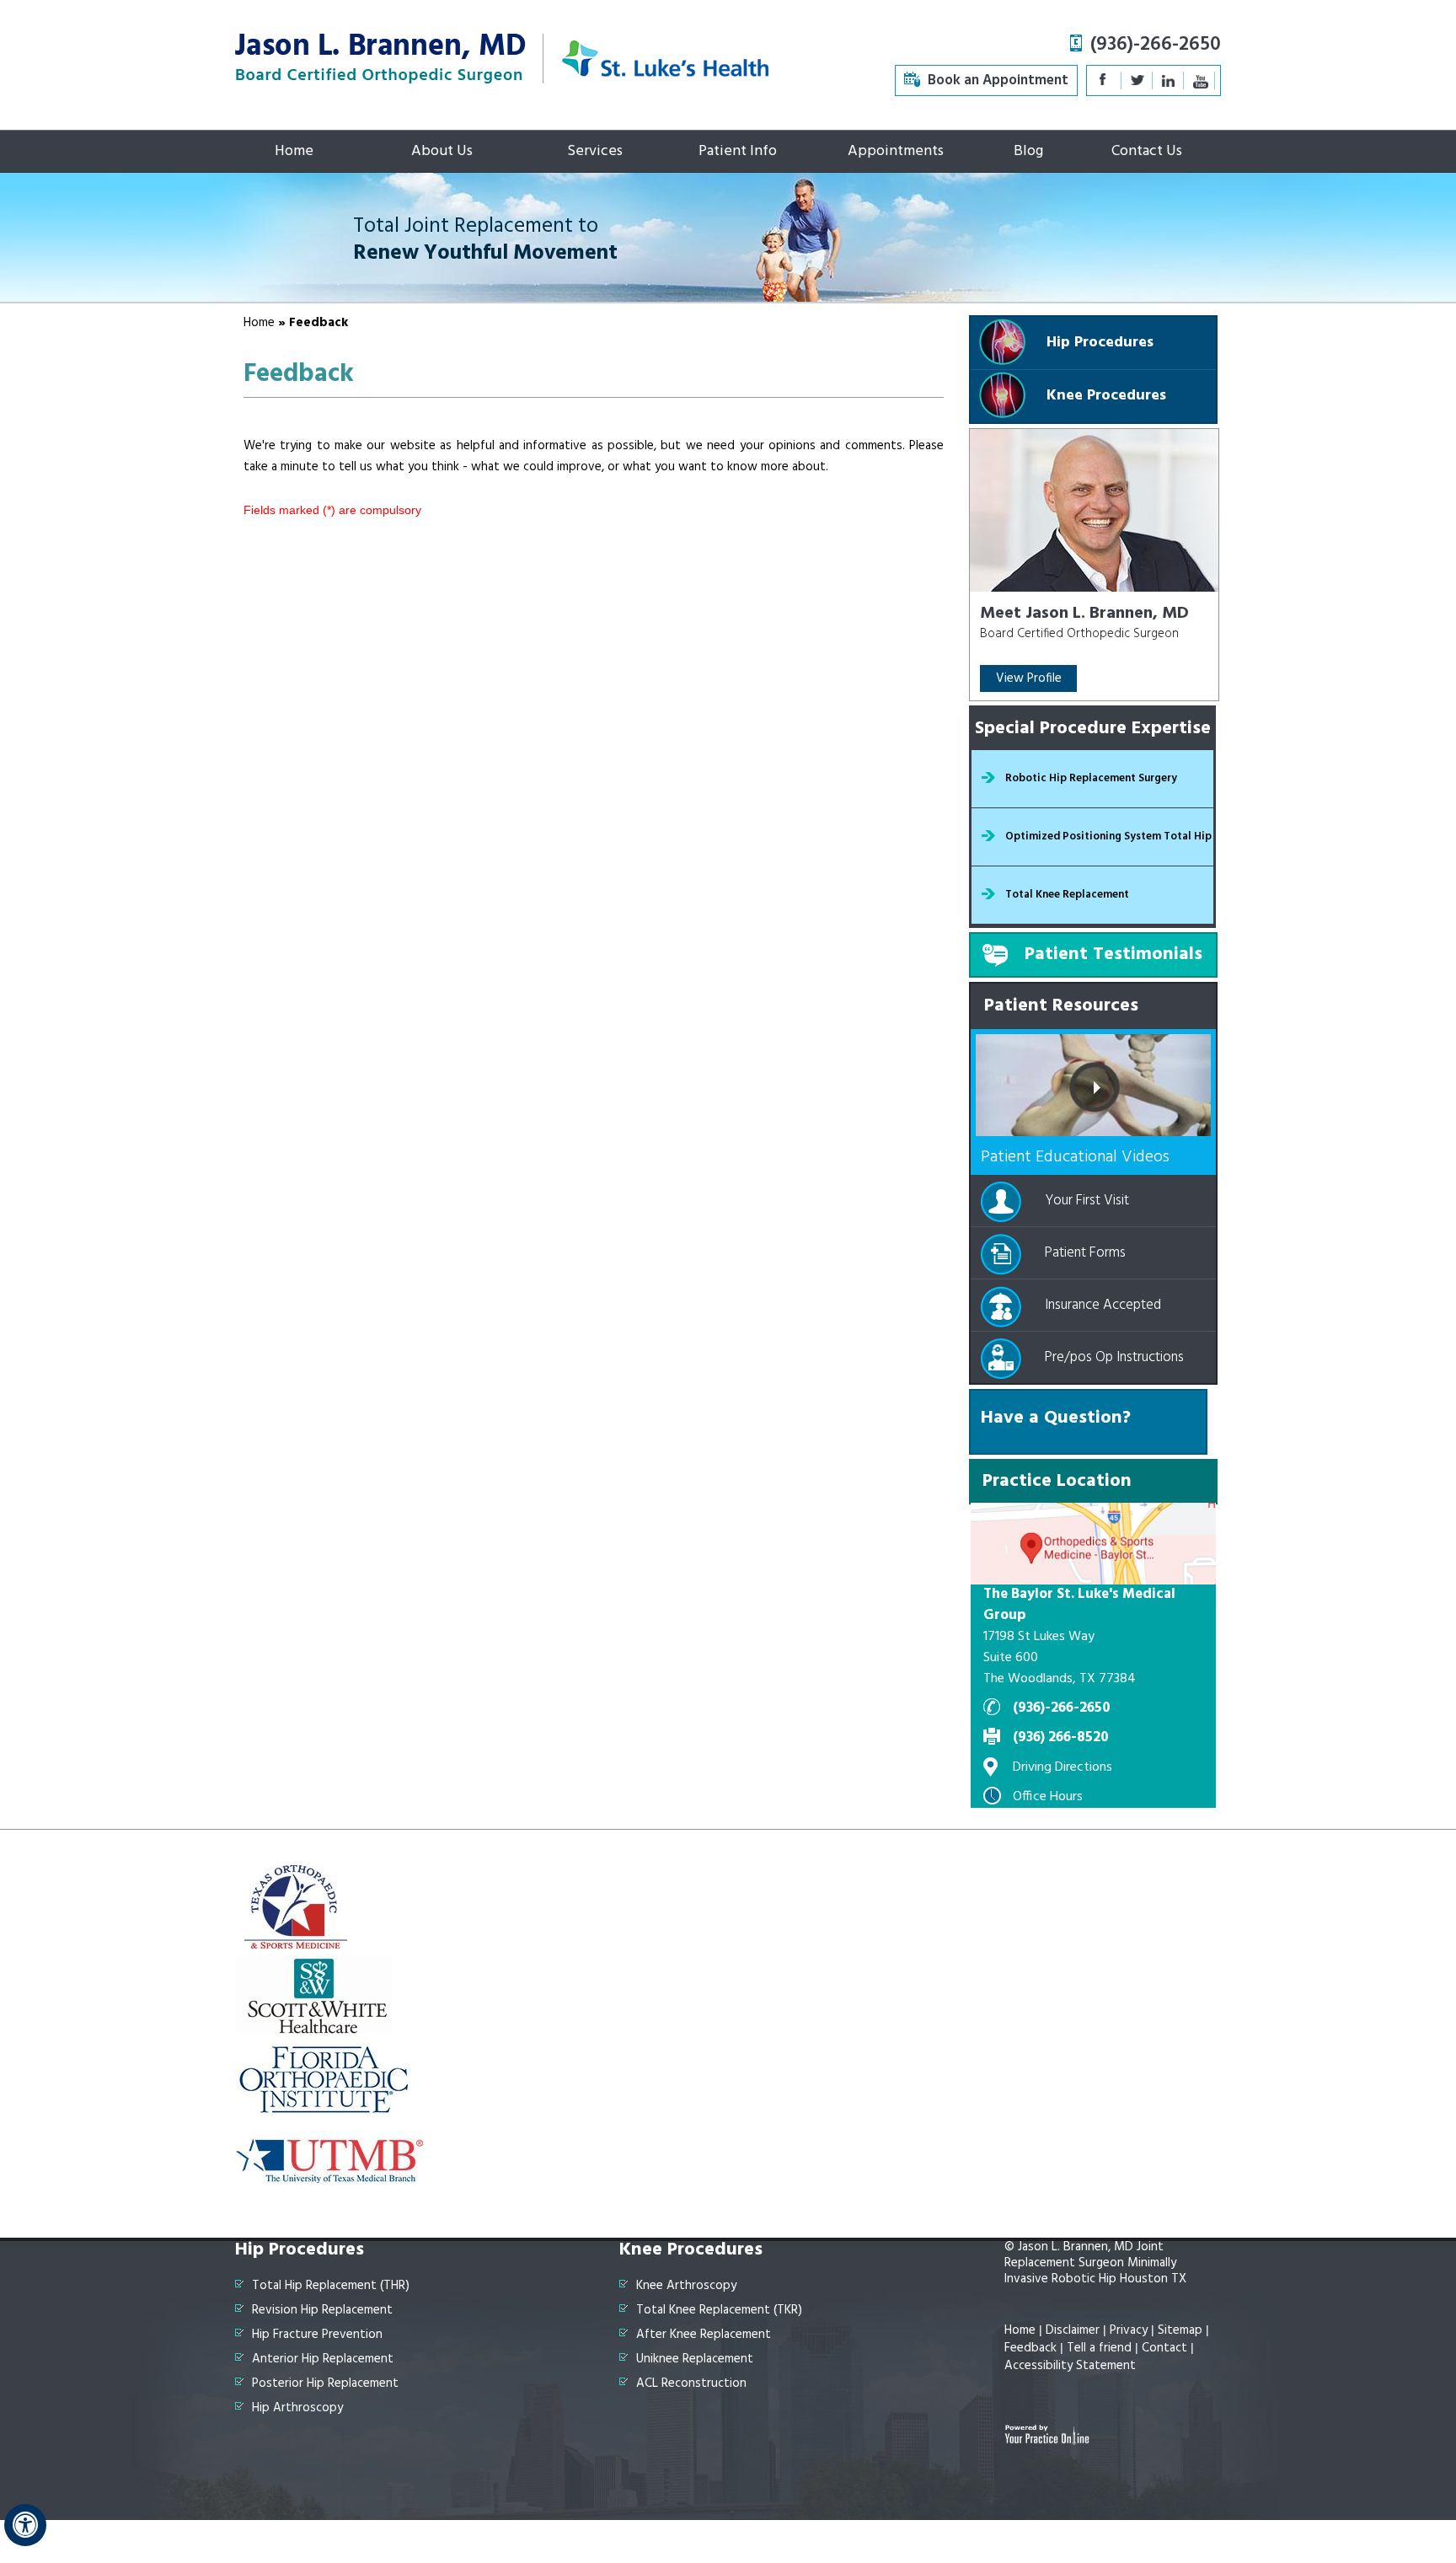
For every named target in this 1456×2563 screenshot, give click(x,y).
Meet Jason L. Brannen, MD (1084, 614)
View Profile (1029, 678)
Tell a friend (1099, 2348)
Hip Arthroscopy (297, 2408)
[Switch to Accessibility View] (25, 2525)
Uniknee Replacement (695, 2359)
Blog (1028, 151)
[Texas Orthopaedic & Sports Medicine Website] (296, 1906)
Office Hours (1048, 1797)
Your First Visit (1087, 1201)
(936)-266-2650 (1156, 45)
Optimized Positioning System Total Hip (1108, 836)
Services (595, 151)
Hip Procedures (1100, 343)
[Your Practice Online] (1047, 2434)
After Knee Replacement (704, 2335)
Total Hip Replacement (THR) (331, 2286)
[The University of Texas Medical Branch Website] (331, 2159)
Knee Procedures (1106, 396)
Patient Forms (1085, 1253)
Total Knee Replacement (1067, 895)
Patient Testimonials (1113, 954)
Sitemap (1180, 2330)
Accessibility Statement (1070, 2366)
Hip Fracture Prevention (317, 2335)
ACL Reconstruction (691, 2384)
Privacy (1129, 2330)
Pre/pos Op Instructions (1114, 1357)
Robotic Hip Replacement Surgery (1091, 778)
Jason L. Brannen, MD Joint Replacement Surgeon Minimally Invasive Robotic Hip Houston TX (1095, 2263)
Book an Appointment (998, 80)
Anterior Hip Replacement (323, 2359)
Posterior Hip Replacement (325, 2384)
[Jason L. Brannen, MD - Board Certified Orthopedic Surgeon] (380, 57)
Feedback (1030, 2348)
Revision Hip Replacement (322, 2311)
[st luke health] (666, 57)
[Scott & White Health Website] (313, 1991)
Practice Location (1057, 1481)
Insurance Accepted (1103, 1305)
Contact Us (1147, 151)
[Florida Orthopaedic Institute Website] (325, 2075)
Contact (1164, 2348)
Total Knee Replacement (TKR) (719, 2311)
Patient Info (738, 151)
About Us (442, 151)
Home (294, 151)
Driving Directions (1063, 1767)
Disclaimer (1073, 2330)
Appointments (896, 151)
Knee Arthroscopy (686, 2286)
